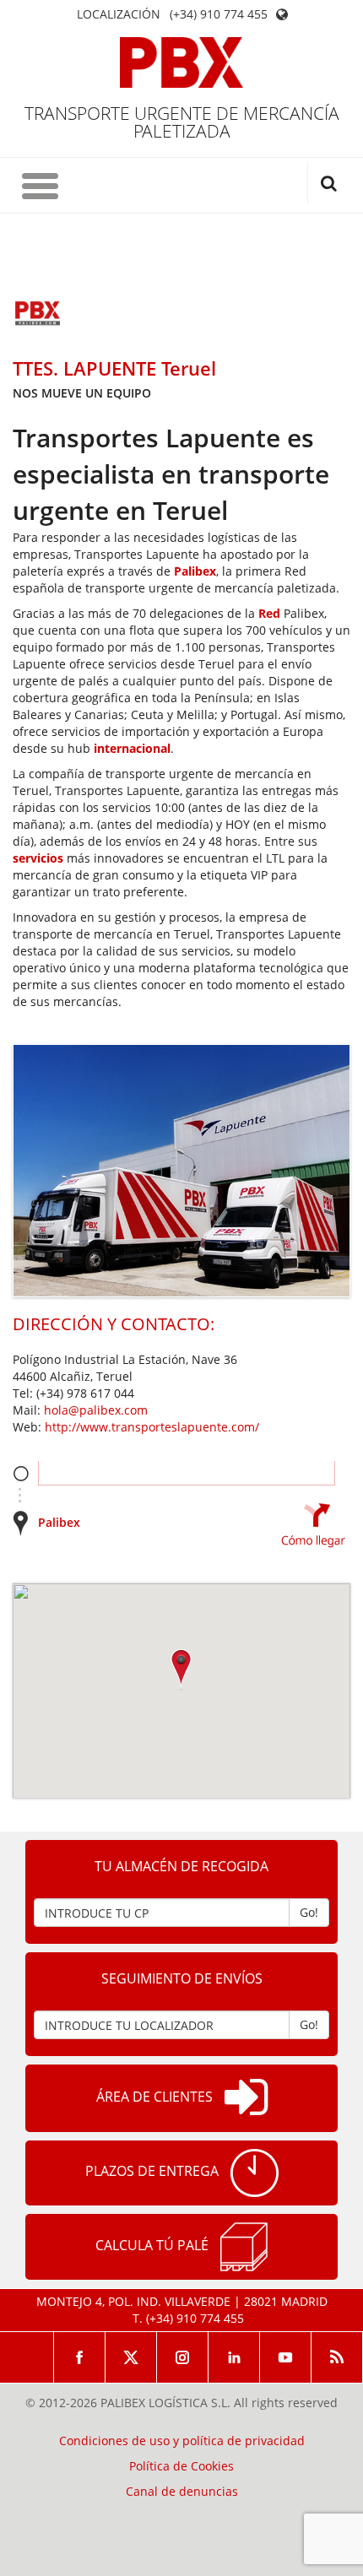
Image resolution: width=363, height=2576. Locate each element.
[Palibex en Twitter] (131, 2357)
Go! (309, 1912)
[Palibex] (182, 62)
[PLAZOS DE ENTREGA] (255, 2173)
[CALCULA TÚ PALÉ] (244, 2247)
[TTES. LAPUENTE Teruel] (38, 315)
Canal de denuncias (182, 2492)
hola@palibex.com (96, 1410)
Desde (21, 1473)
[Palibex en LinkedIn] (234, 2357)
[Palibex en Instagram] (183, 2357)
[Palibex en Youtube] (286, 2357)
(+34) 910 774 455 (219, 14)
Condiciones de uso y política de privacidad (182, 2441)
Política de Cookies (181, 2466)
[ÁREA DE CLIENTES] (246, 2098)
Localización (119, 14)
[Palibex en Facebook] (79, 2357)
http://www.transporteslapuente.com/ (152, 1427)
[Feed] (337, 2357)
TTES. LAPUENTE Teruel (114, 368)
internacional (132, 748)
